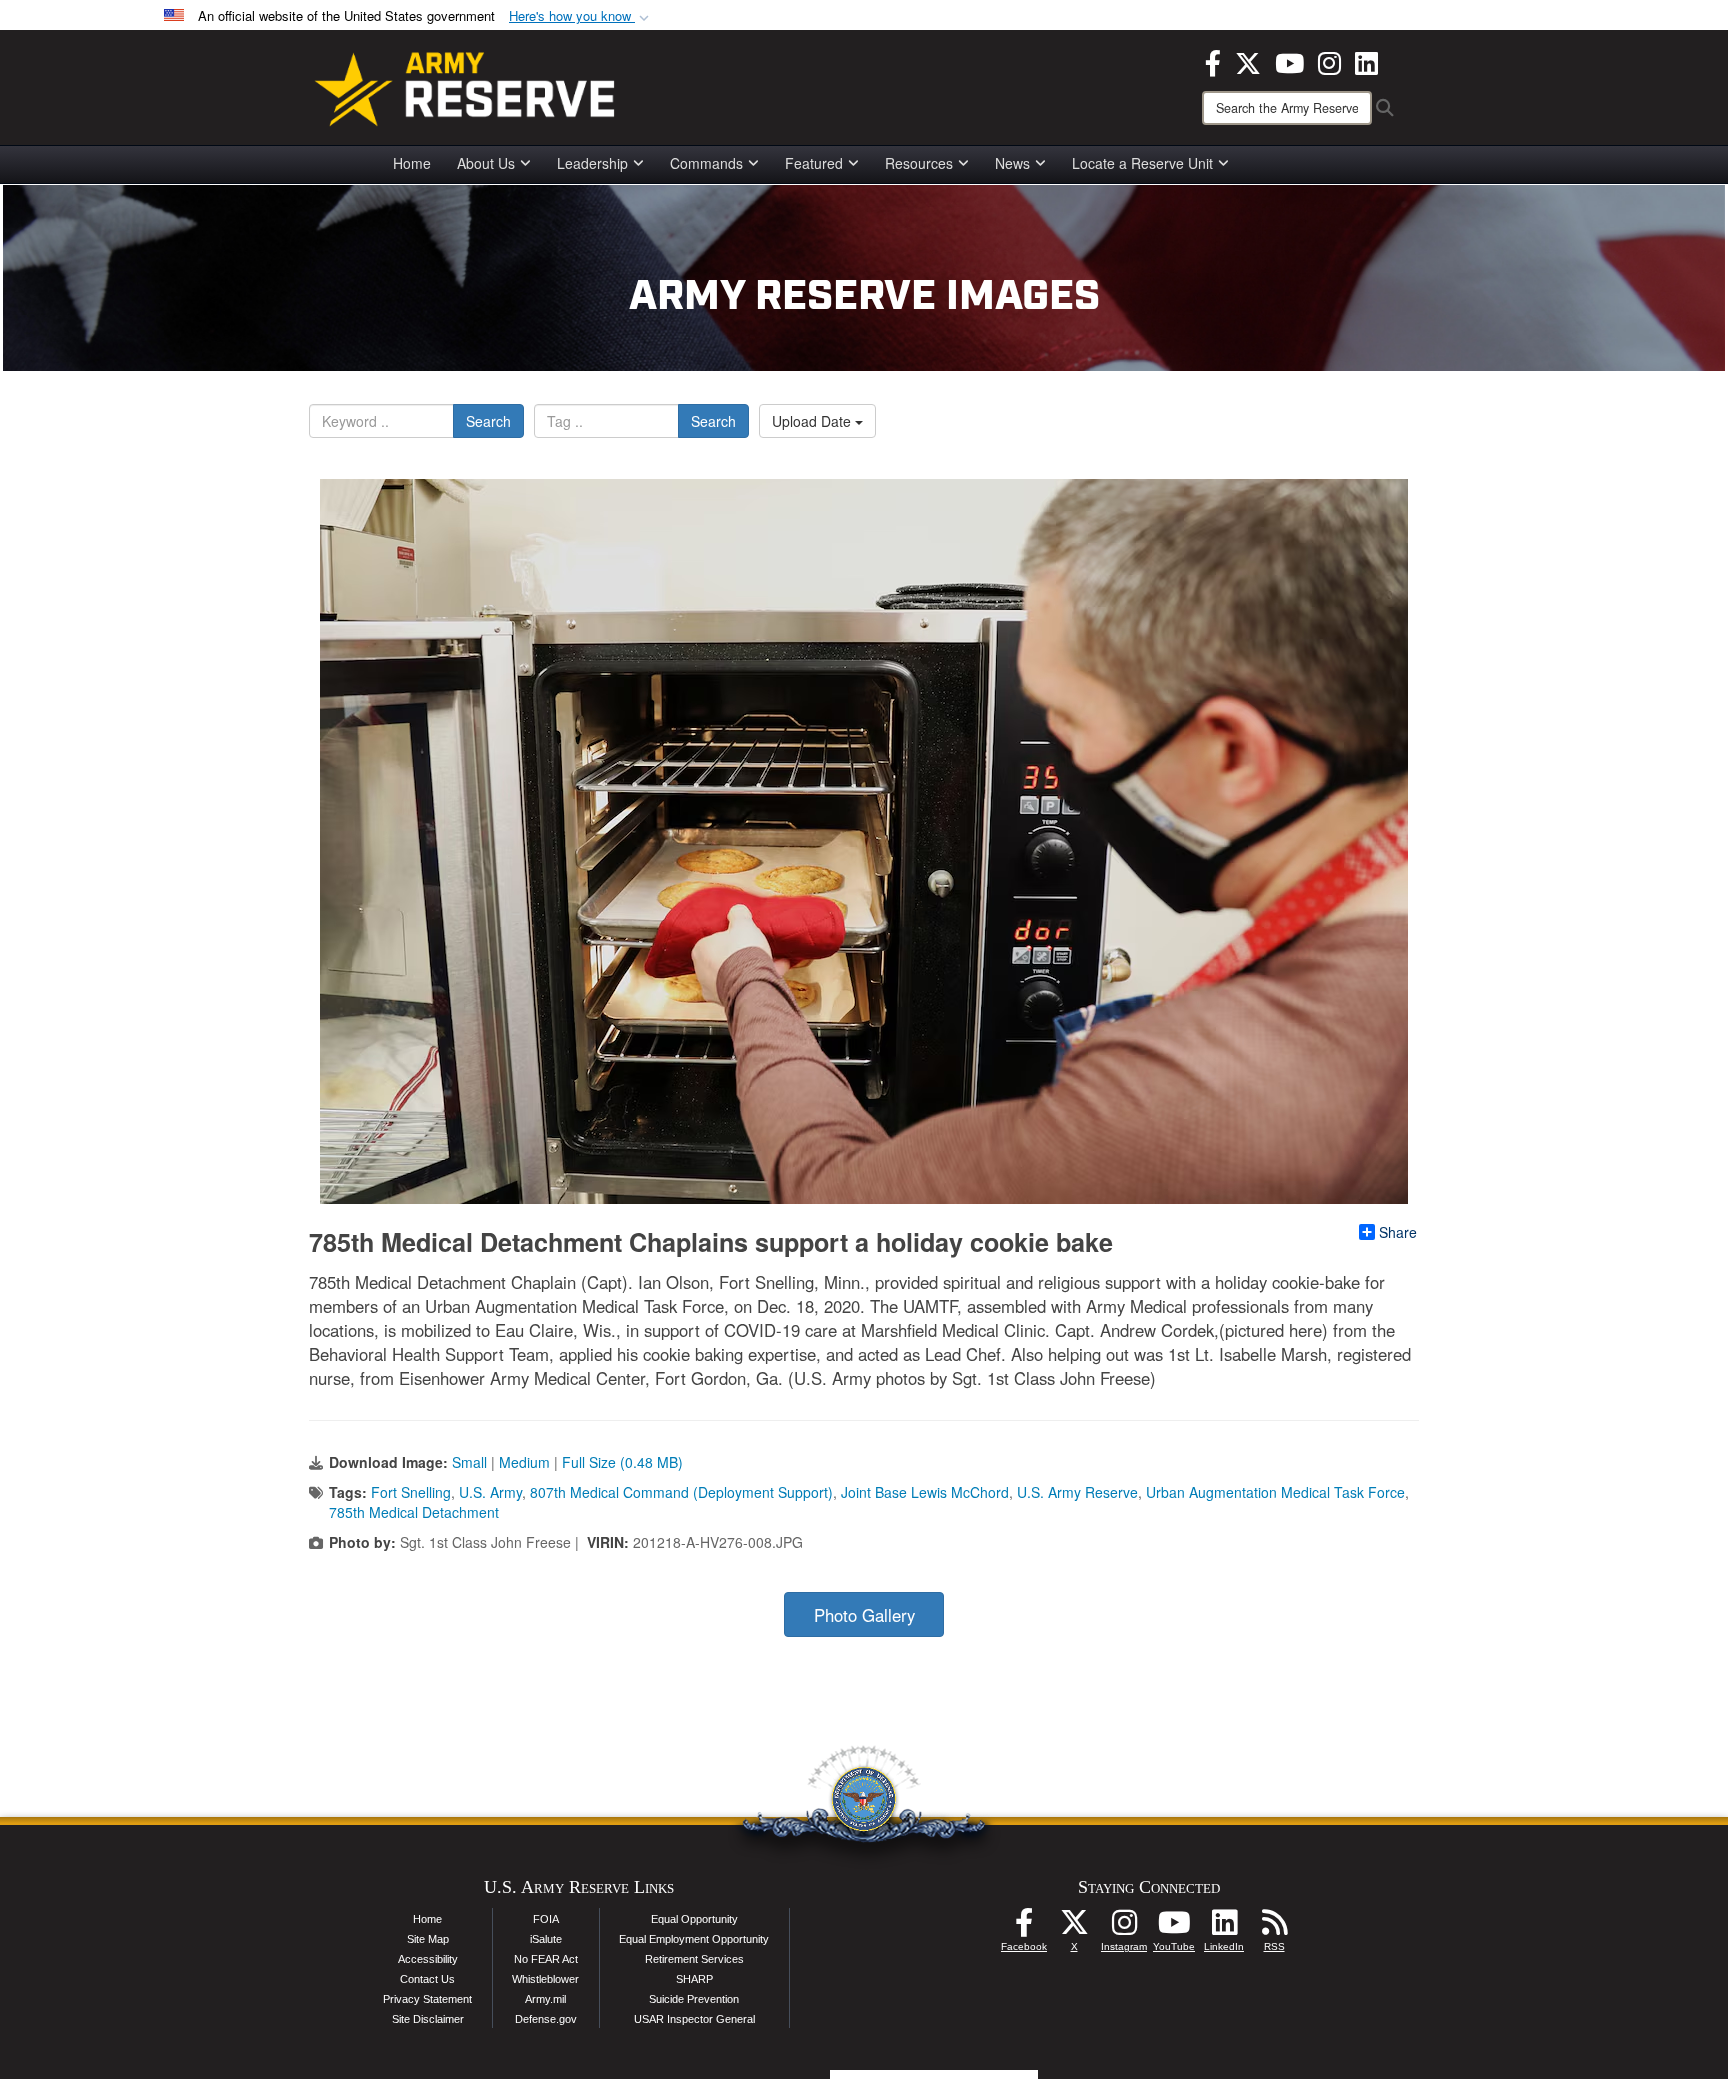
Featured (814, 163)
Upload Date (813, 421)
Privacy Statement (427, 1999)
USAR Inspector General (694, 2019)
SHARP (694, 1979)
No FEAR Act (546, 1959)
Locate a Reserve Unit (1142, 163)
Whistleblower (545, 1979)
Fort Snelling (411, 1492)
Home (412, 163)
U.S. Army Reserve (1077, 1492)
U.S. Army (490, 1492)
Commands (706, 163)
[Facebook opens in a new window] (1213, 61)
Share (1398, 1232)
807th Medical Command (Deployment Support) (681, 1492)
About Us (486, 163)
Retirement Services (694, 1959)
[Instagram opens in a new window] (1329, 61)
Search (488, 421)
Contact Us (427, 1979)
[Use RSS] (1274, 1928)
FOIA (546, 1919)
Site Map (428, 1939)
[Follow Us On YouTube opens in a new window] (1174, 1928)
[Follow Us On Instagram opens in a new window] (1124, 1928)
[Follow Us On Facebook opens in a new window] (1024, 1928)
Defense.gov (546, 2019)
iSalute (546, 1939)
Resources (919, 163)
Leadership (592, 163)
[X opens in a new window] (1248, 61)
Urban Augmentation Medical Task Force (1275, 1492)
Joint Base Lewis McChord (925, 1492)
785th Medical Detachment (414, 1512)
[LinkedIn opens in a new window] (1366, 61)
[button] (581, 16)
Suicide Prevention (694, 1999)
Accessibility (428, 1959)
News (1012, 163)
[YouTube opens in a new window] (1289, 61)
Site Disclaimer (428, 2019)
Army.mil (545, 1999)
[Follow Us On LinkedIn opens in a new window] (1224, 1928)
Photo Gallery (864, 1615)
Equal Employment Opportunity (694, 1939)
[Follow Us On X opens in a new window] (1074, 1928)
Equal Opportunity (694, 1919)
